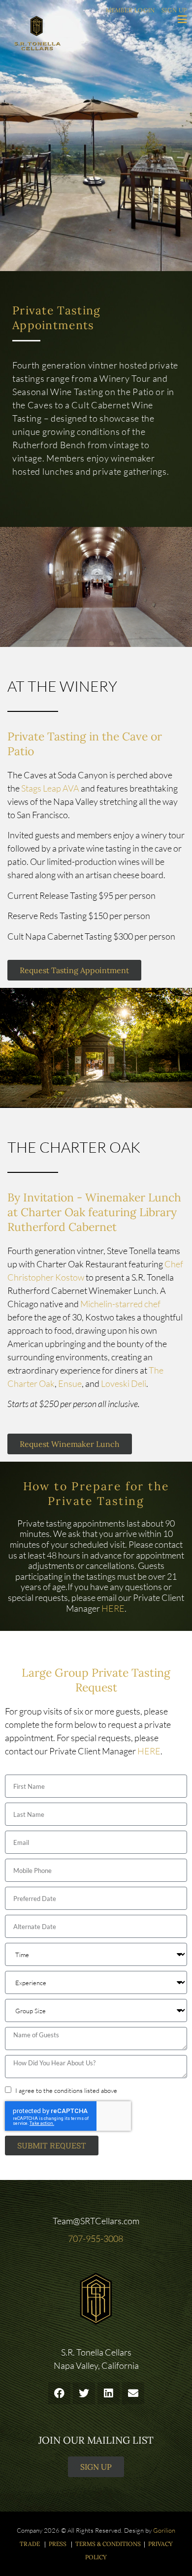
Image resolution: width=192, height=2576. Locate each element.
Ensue (70, 1383)
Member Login (130, 10)
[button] (59, 2393)
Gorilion (164, 2530)
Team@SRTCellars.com (96, 2221)
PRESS (58, 2544)
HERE (113, 1608)
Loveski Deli (124, 1383)
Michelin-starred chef (120, 1304)
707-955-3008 (96, 2239)
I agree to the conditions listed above (66, 2090)
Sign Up (174, 10)
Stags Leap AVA (50, 788)
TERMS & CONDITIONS (108, 2544)
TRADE (30, 2544)
